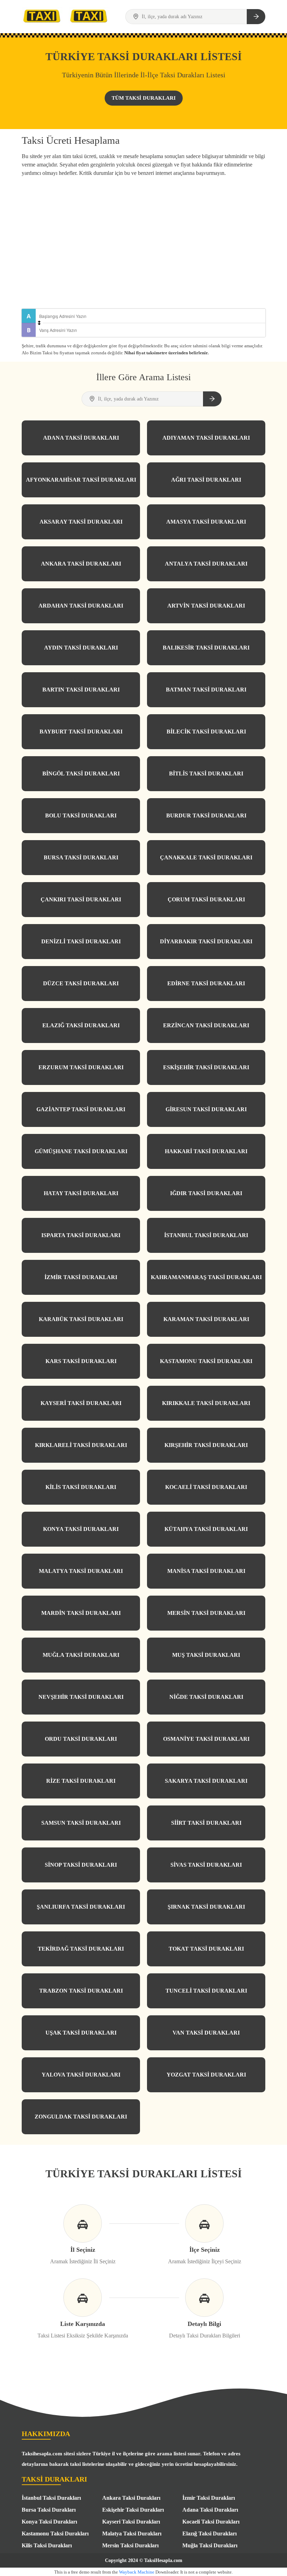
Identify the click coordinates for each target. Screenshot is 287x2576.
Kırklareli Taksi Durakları (81, 1445)
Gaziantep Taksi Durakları (81, 1109)
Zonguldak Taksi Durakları (81, 2117)
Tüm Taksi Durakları (144, 98)
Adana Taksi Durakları (81, 438)
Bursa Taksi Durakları (81, 857)
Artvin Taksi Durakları (206, 606)
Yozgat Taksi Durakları (206, 2075)
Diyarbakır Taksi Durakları (206, 941)
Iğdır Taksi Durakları (206, 1193)
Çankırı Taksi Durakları (81, 899)
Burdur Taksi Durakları (206, 815)
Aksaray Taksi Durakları (81, 522)
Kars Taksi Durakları (81, 1361)
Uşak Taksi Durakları (81, 2033)
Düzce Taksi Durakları (81, 983)
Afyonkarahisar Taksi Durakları (81, 480)
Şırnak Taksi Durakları (206, 1907)
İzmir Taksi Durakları (81, 1277)
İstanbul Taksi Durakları (206, 1235)
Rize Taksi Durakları (81, 1781)
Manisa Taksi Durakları (206, 1571)
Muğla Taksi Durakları (81, 1655)
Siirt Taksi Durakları (206, 1823)
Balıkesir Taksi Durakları (206, 648)
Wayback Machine (137, 2572)
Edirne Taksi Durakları (206, 983)
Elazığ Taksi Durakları (81, 1025)
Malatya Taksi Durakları (81, 1571)
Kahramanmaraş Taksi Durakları (206, 1277)
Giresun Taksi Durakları (206, 1109)
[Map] (143, 244)
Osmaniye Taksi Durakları (206, 1739)
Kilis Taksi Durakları (81, 1487)
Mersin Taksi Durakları (206, 1613)
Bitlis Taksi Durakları (206, 773)
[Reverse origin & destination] (39, 323)
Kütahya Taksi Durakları (206, 1529)
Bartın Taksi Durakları (81, 690)
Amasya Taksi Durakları (206, 522)
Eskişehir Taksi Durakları (206, 1067)
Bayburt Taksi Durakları (81, 732)
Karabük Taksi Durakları (81, 1319)
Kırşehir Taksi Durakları (206, 1445)
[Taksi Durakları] (42, 16)
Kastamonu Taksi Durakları (206, 1361)
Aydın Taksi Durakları (81, 648)
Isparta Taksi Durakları (81, 1235)
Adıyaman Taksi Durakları (206, 438)
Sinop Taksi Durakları (81, 1865)
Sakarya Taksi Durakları (206, 1781)
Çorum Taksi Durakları (206, 899)
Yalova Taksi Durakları (81, 2075)
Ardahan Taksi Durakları (81, 606)
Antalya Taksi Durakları (206, 564)
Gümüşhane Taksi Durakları (81, 1151)
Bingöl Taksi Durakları (81, 773)
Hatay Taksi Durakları (81, 1193)
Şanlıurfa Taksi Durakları (81, 1907)
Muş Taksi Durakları (206, 1655)
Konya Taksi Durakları (81, 1529)
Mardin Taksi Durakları (81, 1613)
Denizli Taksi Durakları (81, 941)
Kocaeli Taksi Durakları (206, 1487)
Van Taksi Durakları (206, 2033)
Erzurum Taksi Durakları (81, 1067)
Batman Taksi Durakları (206, 690)
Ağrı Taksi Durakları (206, 480)
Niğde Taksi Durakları (206, 1697)
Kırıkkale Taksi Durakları (206, 1403)
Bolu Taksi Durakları (81, 815)
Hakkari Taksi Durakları (206, 1151)
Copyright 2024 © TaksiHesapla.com (144, 2560)
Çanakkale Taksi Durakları (206, 857)
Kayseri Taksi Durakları (81, 1403)
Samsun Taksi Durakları (81, 1823)
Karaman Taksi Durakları (206, 1319)
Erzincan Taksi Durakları (206, 1025)
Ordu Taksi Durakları (81, 1739)
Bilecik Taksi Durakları (206, 732)
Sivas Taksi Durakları (206, 1865)
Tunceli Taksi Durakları (206, 1991)
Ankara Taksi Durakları (81, 564)
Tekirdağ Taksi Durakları (81, 1949)
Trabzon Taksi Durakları (81, 1991)
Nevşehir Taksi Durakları (81, 1697)
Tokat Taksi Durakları (206, 1949)
